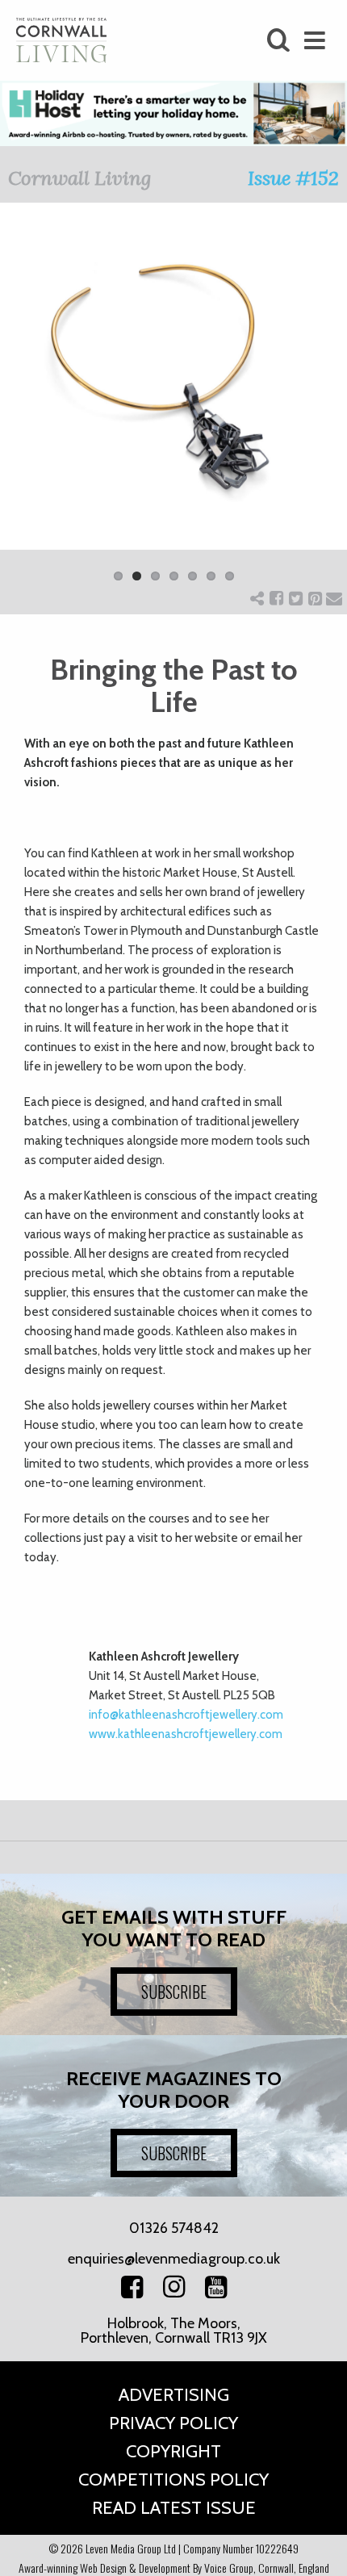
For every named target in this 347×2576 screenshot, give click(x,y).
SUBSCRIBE (174, 1992)
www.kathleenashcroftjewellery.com (186, 1734)
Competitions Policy (173, 2480)
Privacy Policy (173, 2423)
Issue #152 (293, 178)
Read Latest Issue (174, 2508)
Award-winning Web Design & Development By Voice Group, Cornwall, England (174, 2568)
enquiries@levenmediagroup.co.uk (174, 2259)
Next (323, 402)
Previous (24, 402)
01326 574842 (174, 2228)
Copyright (173, 2451)
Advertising (174, 2395)
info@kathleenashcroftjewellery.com (186, 1715)
